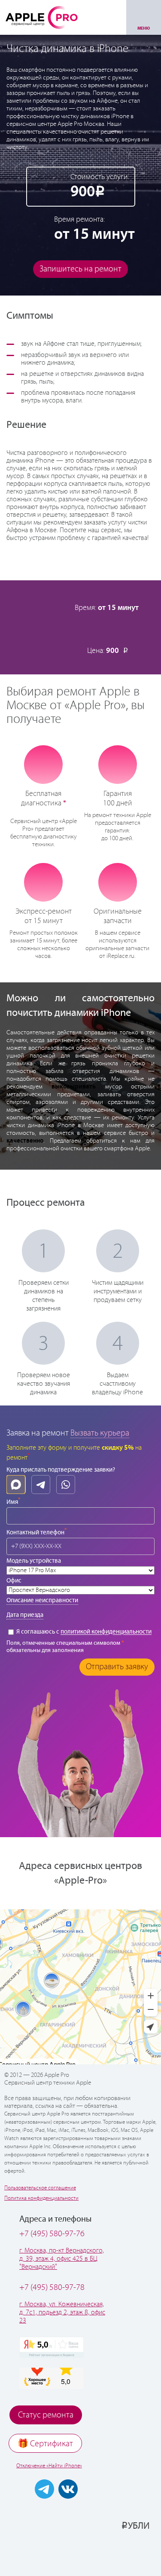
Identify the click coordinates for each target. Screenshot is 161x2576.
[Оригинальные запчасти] (118, 882)
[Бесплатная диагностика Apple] (43, 765)
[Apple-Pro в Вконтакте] (68, 2489)
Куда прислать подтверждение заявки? (61, 1470)
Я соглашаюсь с (83, 1632)
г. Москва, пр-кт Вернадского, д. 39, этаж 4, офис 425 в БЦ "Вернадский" (62, 2259)
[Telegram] (41, 1485)
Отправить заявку (117, 1667)
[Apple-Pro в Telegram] (44, 2489)
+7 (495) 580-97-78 (52, 2288)
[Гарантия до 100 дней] (117, 765)
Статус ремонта (46, 2415)
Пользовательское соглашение (40, 2188)
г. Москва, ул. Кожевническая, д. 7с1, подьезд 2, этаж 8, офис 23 (62, 2312)
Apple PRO (42, 17)
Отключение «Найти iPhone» (49, 2466)
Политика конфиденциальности (41, 2198)
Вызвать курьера (100, 1433)
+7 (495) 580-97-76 (52, 2234)
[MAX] (16, 1485)
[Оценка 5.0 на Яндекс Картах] (52, 2347)
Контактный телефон (36, 1532)
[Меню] (144, 17)
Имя (13, 1501)
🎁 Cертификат (45, 2444)
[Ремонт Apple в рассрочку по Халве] (124, 2553)
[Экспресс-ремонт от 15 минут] (44, 882)
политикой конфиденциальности (106, 1632)
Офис (14, 1581)
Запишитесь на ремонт (80, 269)
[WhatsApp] (66, 1485)
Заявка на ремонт (38, 1433)
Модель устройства (34, 1561)
